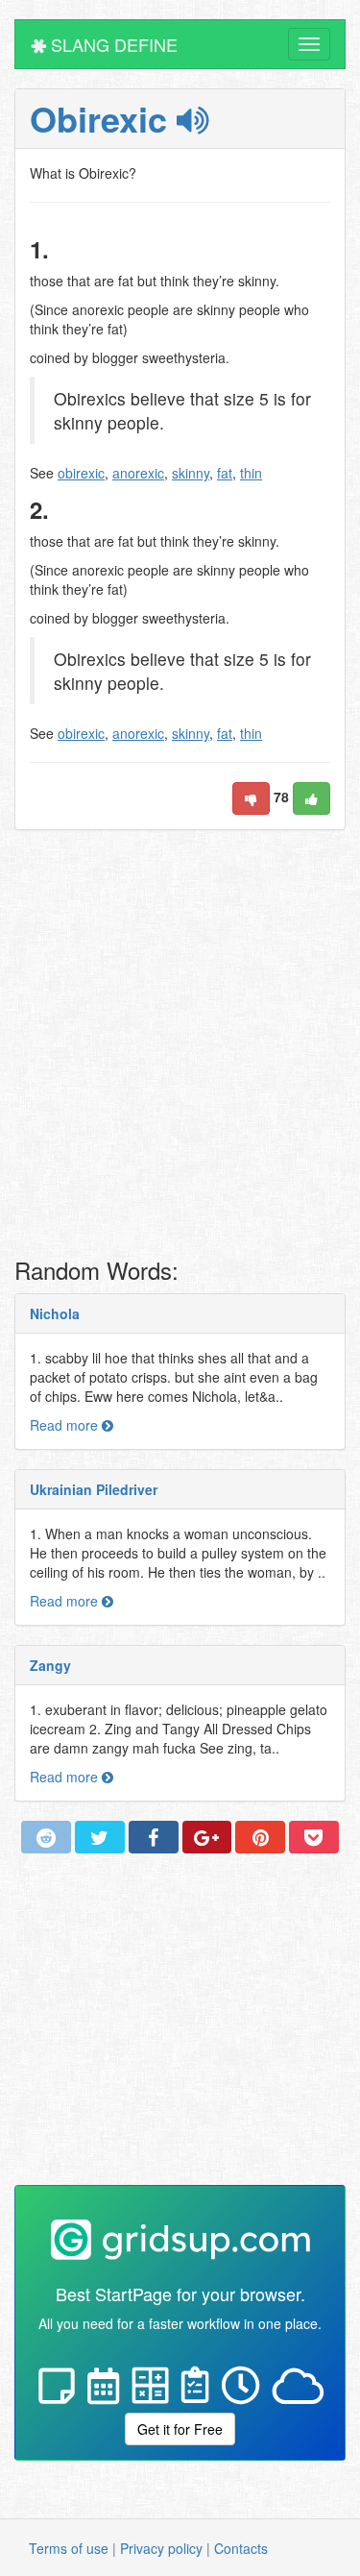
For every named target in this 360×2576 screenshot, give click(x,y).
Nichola (55, 1313)
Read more (66, 1425)
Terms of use (69, 2548)
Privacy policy (161, 2548)
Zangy (50, 1665)
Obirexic (103, 118)
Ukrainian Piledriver (94, 1489)
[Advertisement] (180, 1049)
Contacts (241, 2548)
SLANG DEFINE (112, 44)
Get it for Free (180, 2429)
